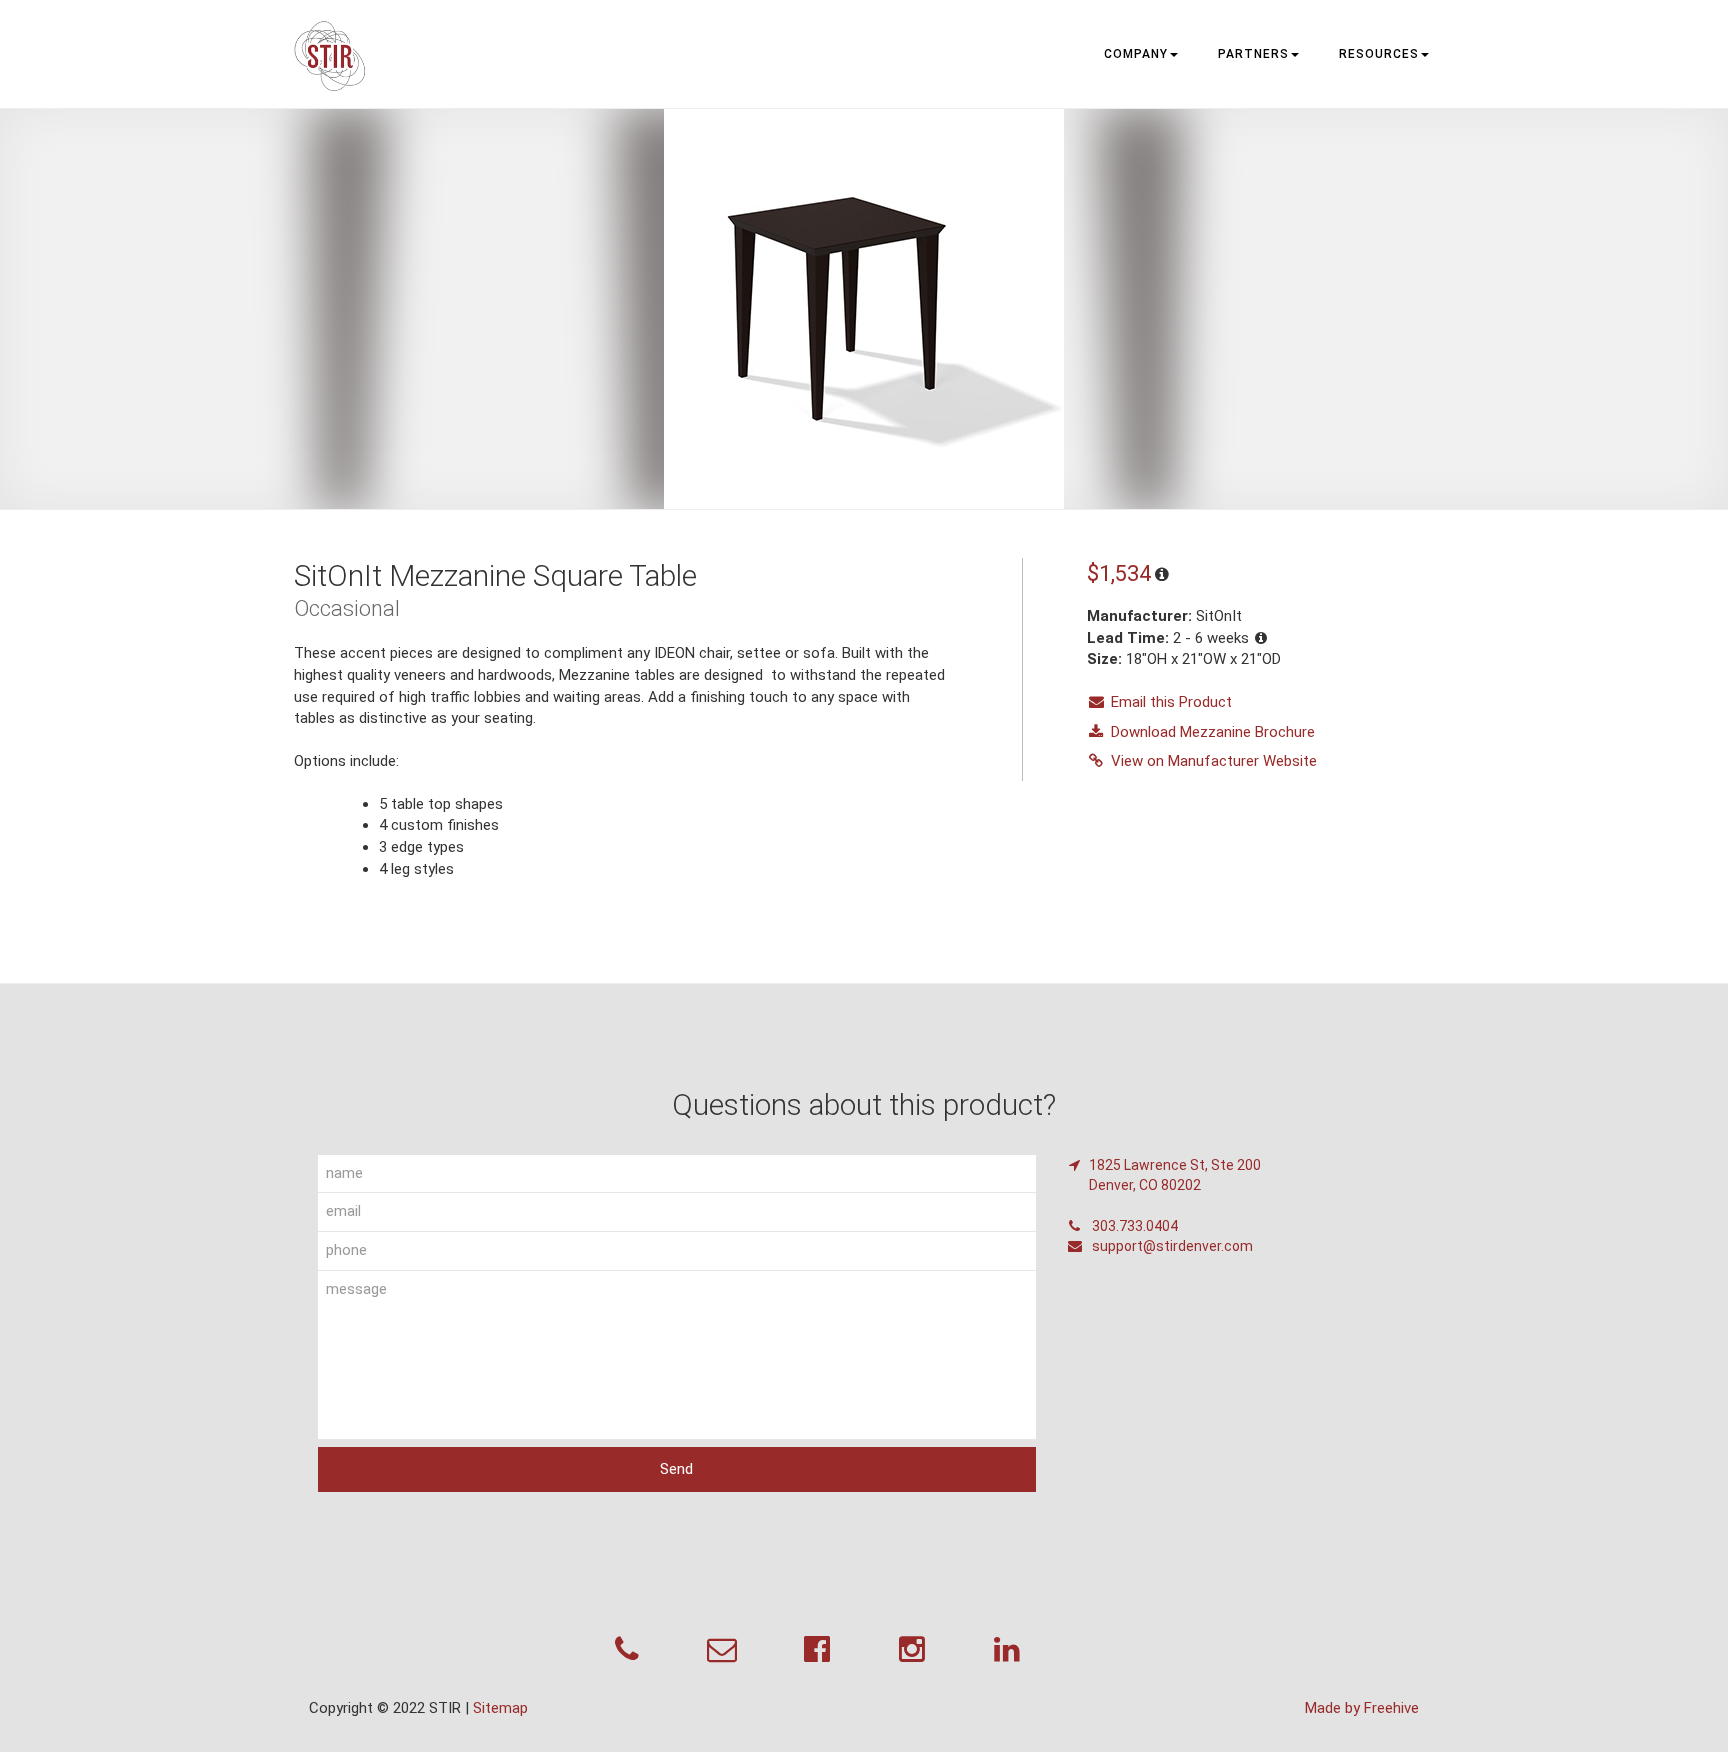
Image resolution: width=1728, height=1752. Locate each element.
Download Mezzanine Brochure (1213, 732)
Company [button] (1136, 54)
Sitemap (500, 1708)
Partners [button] (1253, 54)
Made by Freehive (1362, 1708)
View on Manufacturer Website (1214, 761)
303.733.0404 (1133, 1226)
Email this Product (1171, 702)
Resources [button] (1379, 54)
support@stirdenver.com (1171, 1246)
